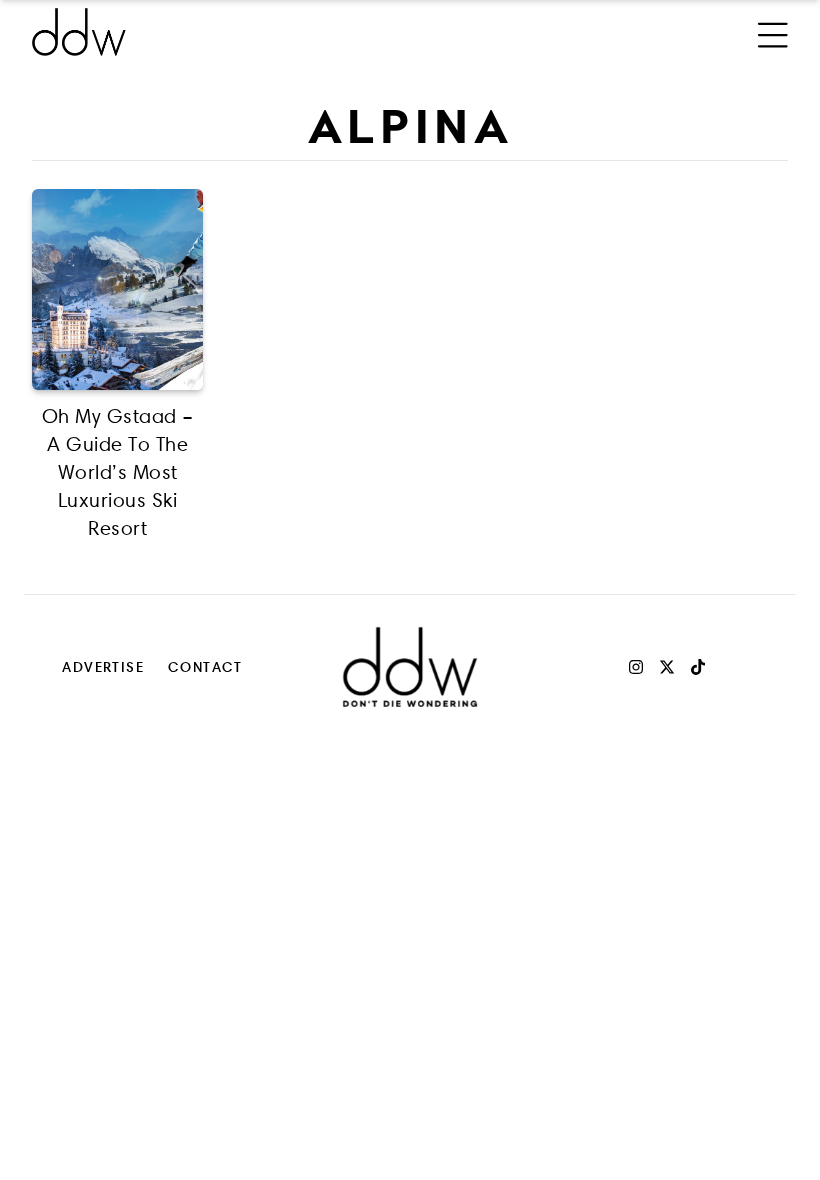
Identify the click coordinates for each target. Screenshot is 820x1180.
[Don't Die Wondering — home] (224, 32)
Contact (205, 666)
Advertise (103, 666)
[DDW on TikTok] (698, 667)
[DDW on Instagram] (636, 667)
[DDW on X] (667, 667)
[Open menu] (773, 32)
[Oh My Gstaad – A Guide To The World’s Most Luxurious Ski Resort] (117, 289)
